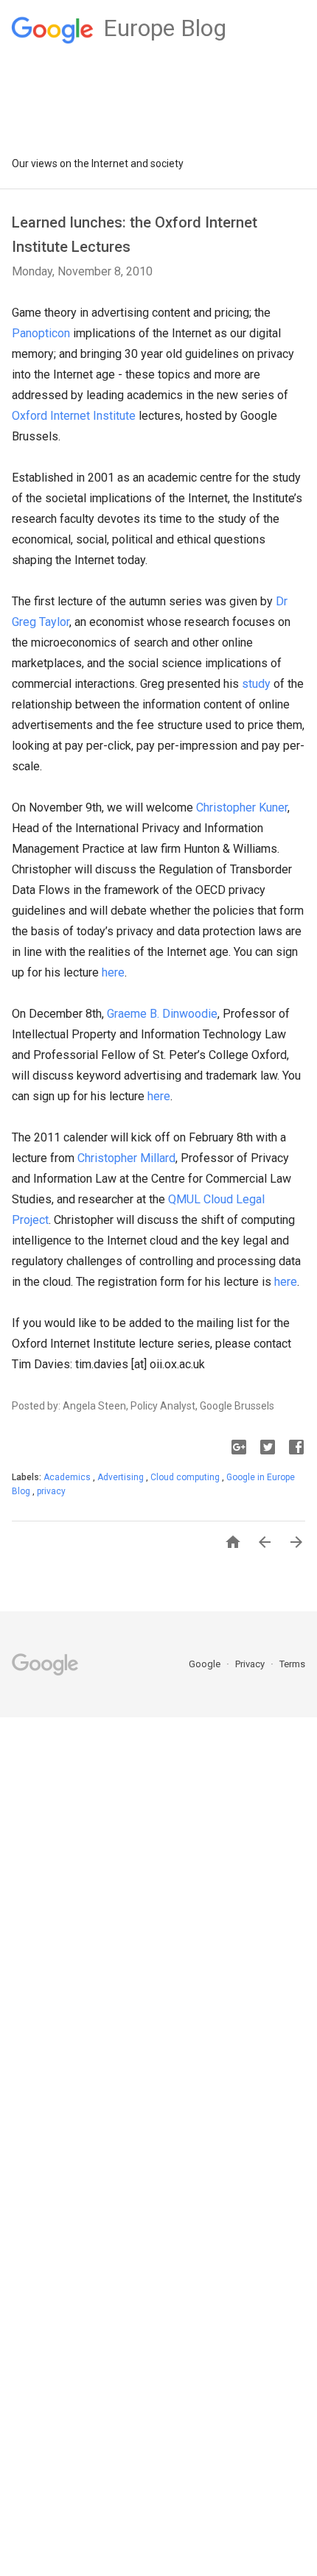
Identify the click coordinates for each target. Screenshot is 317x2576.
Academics (68, 1477)
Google (206, 1664)
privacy (51, 1491)
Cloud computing (186, 1477)
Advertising (122, 1477)
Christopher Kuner (242, 807)
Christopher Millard (126, 1158)
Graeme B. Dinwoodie (162, 1014)
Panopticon (41, 333)
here (113, 972)
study (256, 684)
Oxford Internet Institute (74, 416)
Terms (292, 1664)
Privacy (251, 1664)
